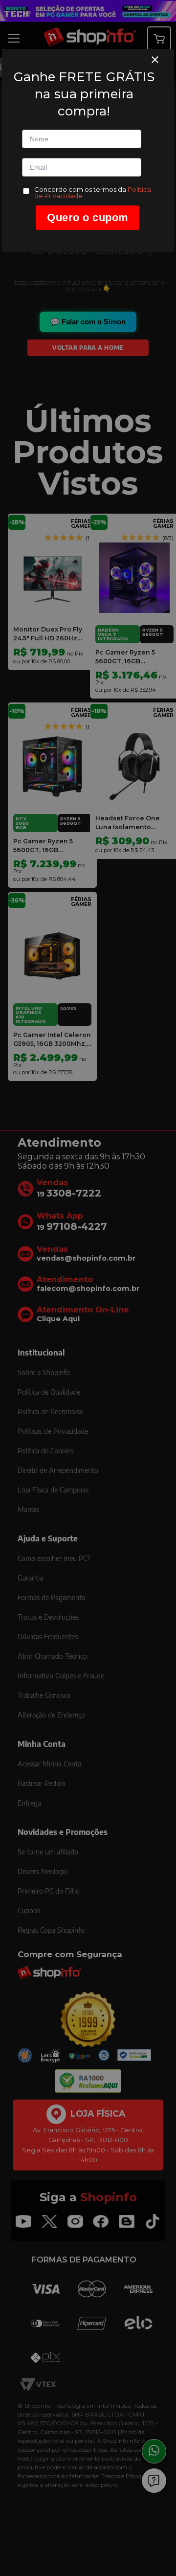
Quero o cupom (88, 217)
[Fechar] (155, 60)
